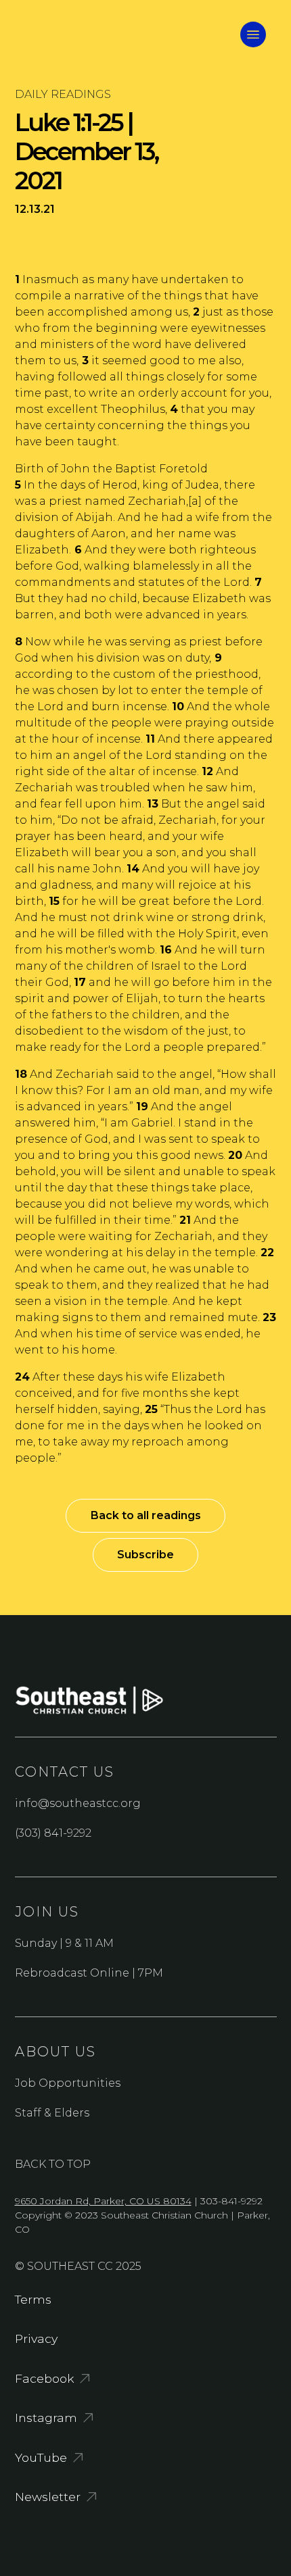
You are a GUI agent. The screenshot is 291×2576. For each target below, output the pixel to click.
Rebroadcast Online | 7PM (89, 1973)
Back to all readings (146, 1515)
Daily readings (63, 94)
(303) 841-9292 (53, 1833)
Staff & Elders (52, 2113)
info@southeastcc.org (78, 1803)
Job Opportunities (68, 2083)
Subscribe (145, 1555)
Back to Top (53, 2164)
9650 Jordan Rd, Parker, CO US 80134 (103, 2201)
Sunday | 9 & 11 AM (64, 1943)
